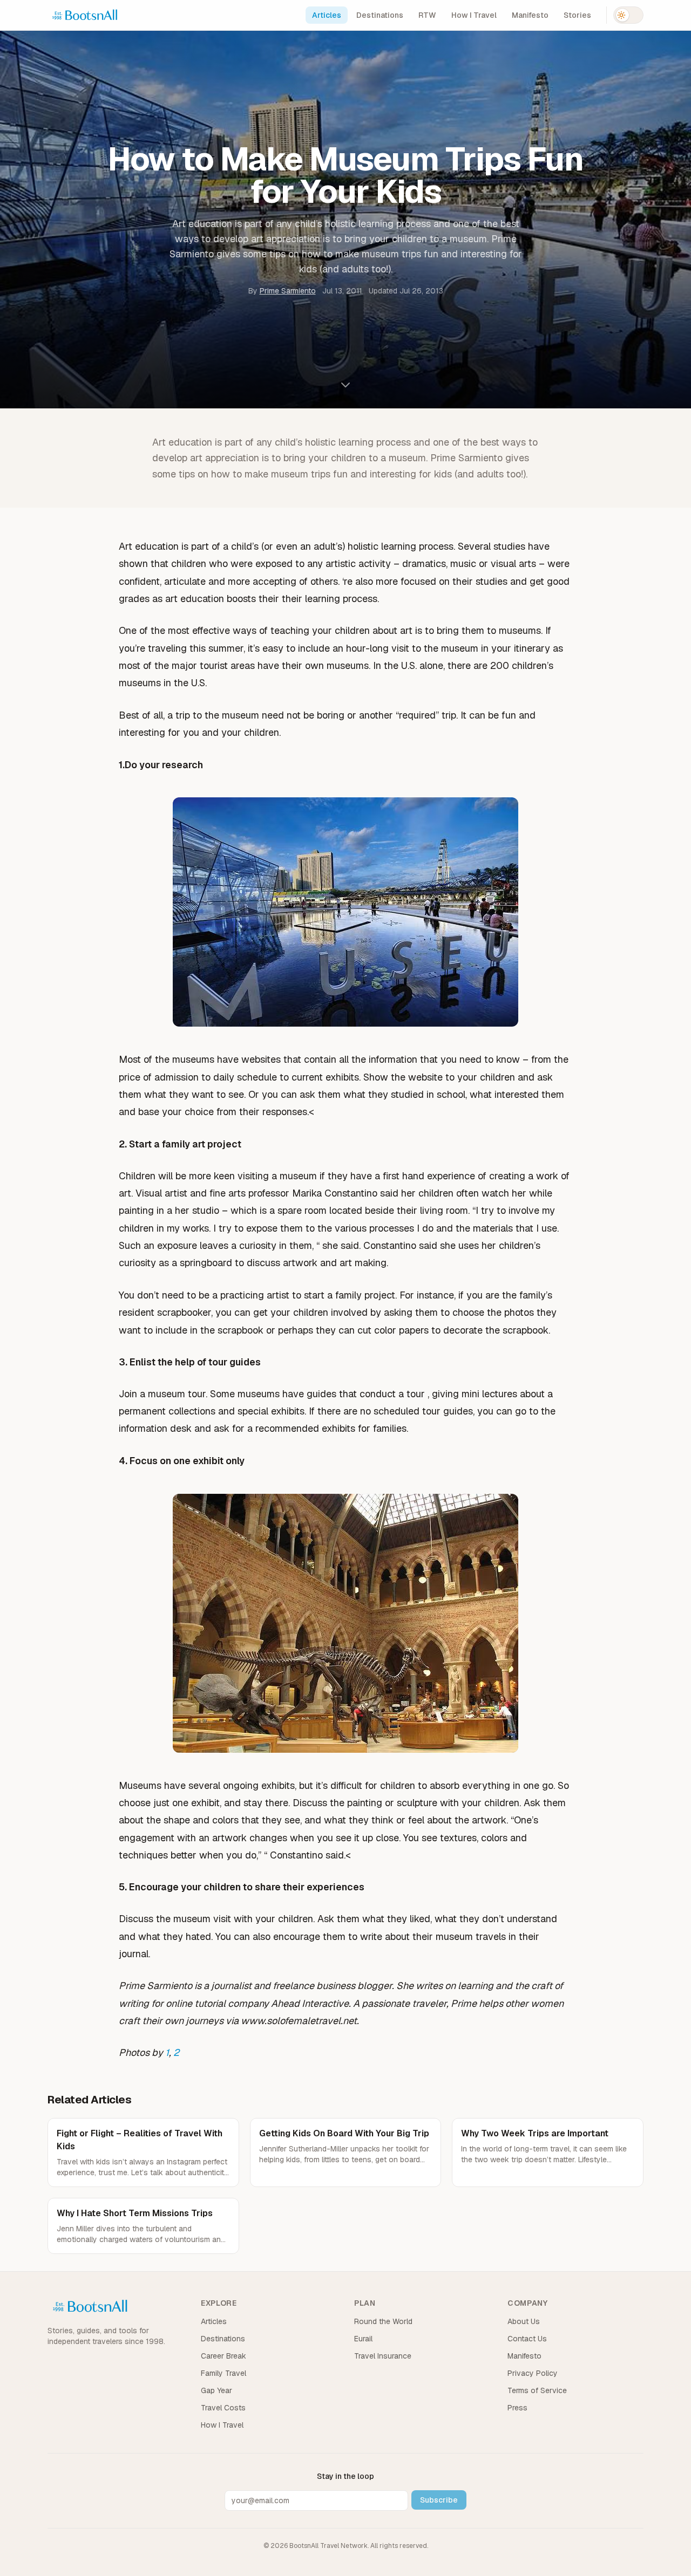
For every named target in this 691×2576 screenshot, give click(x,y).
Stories (577, 15)
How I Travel (474, 15)
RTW (427, 15)
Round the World (383, 2321)
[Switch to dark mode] (628, 15)
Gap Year (216, 2390)
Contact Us (527, 2339)
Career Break (223, 2356)
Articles (327, 15)
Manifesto (530, 15)
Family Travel (223, 2373)
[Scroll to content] (345, 385)
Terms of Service (537, 2390)
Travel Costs (223, 2408)
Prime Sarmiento (288, 291)
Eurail (363, 2339)
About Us (524, 2321)
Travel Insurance (383, 2356)
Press (517, 2408)
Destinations (380, 15)
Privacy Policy (533, 2373)
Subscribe (439, 2500)
